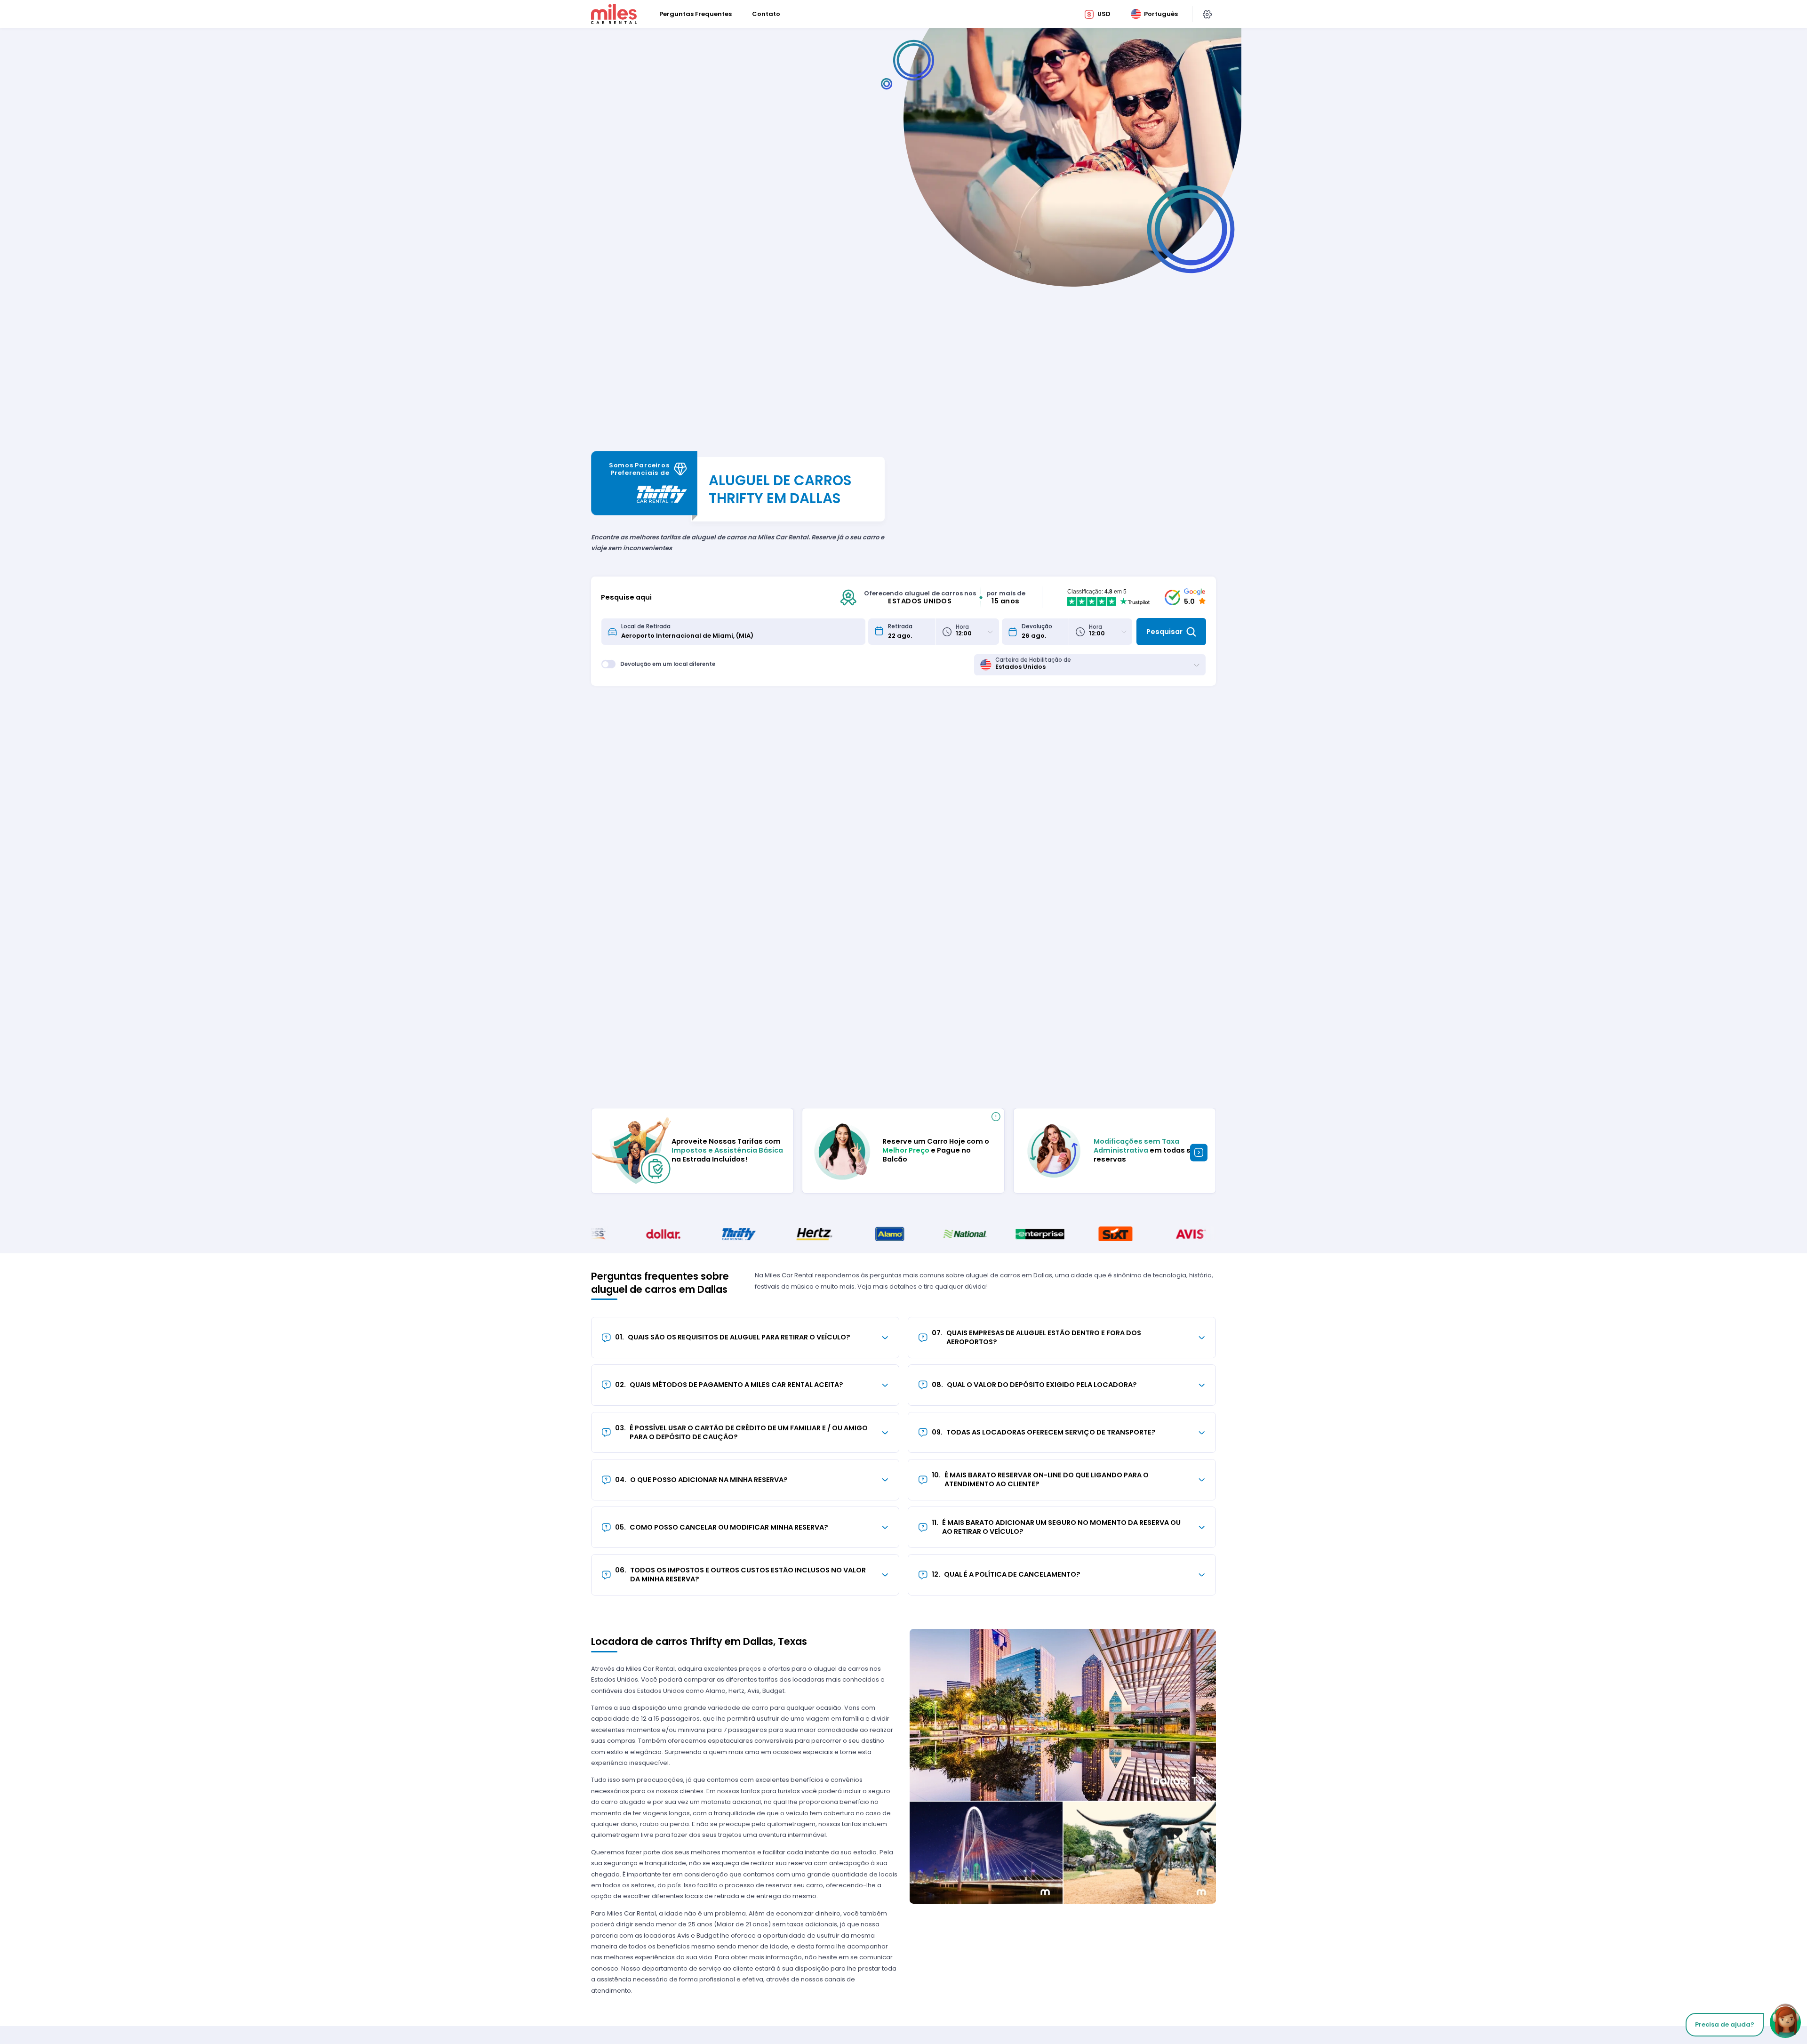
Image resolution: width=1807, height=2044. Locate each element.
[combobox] (740, 632)
